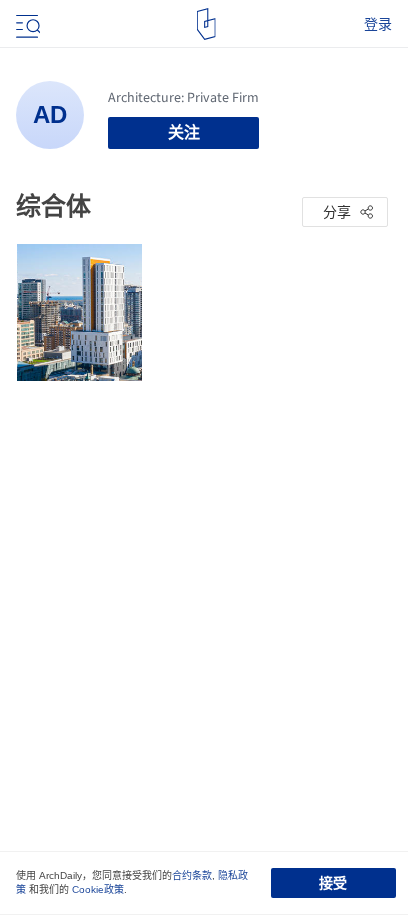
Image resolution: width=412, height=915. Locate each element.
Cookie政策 (98, 889)
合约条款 (192, 875)
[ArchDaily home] (206, 24)
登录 (378, 24)
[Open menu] (26, 24)
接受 (333, 883)
